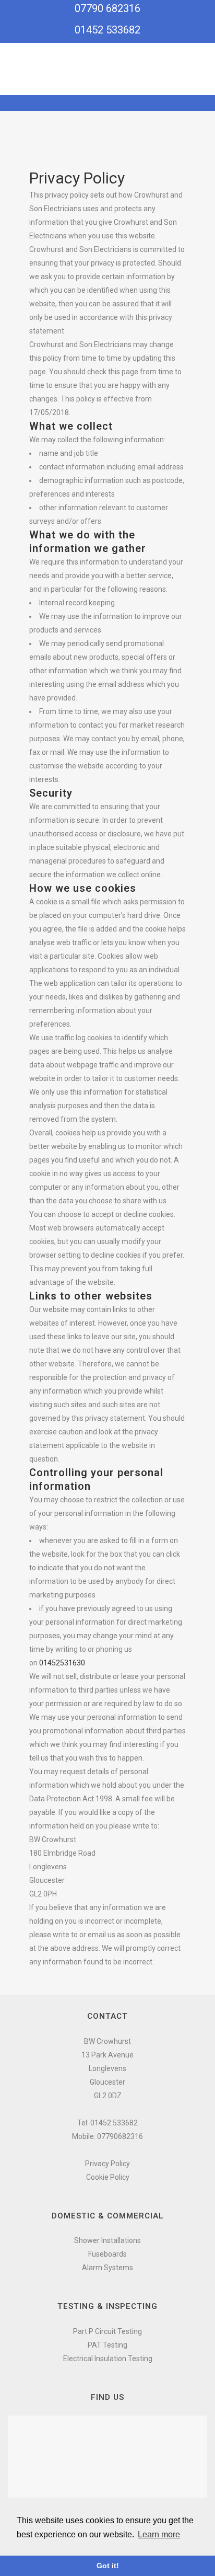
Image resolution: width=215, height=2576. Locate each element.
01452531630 (62, 1663)
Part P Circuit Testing (107, 2331)
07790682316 (120, 2136)
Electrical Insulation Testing (108, 2359)
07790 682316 (107, 8)
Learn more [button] (159, 2534)
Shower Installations (107, 2240)
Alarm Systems (107, 2268)
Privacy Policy (107, 2164)
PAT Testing (107, 2345)
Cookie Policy (108, 2177)
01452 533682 (107, 30)
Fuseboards (107, 2254)
